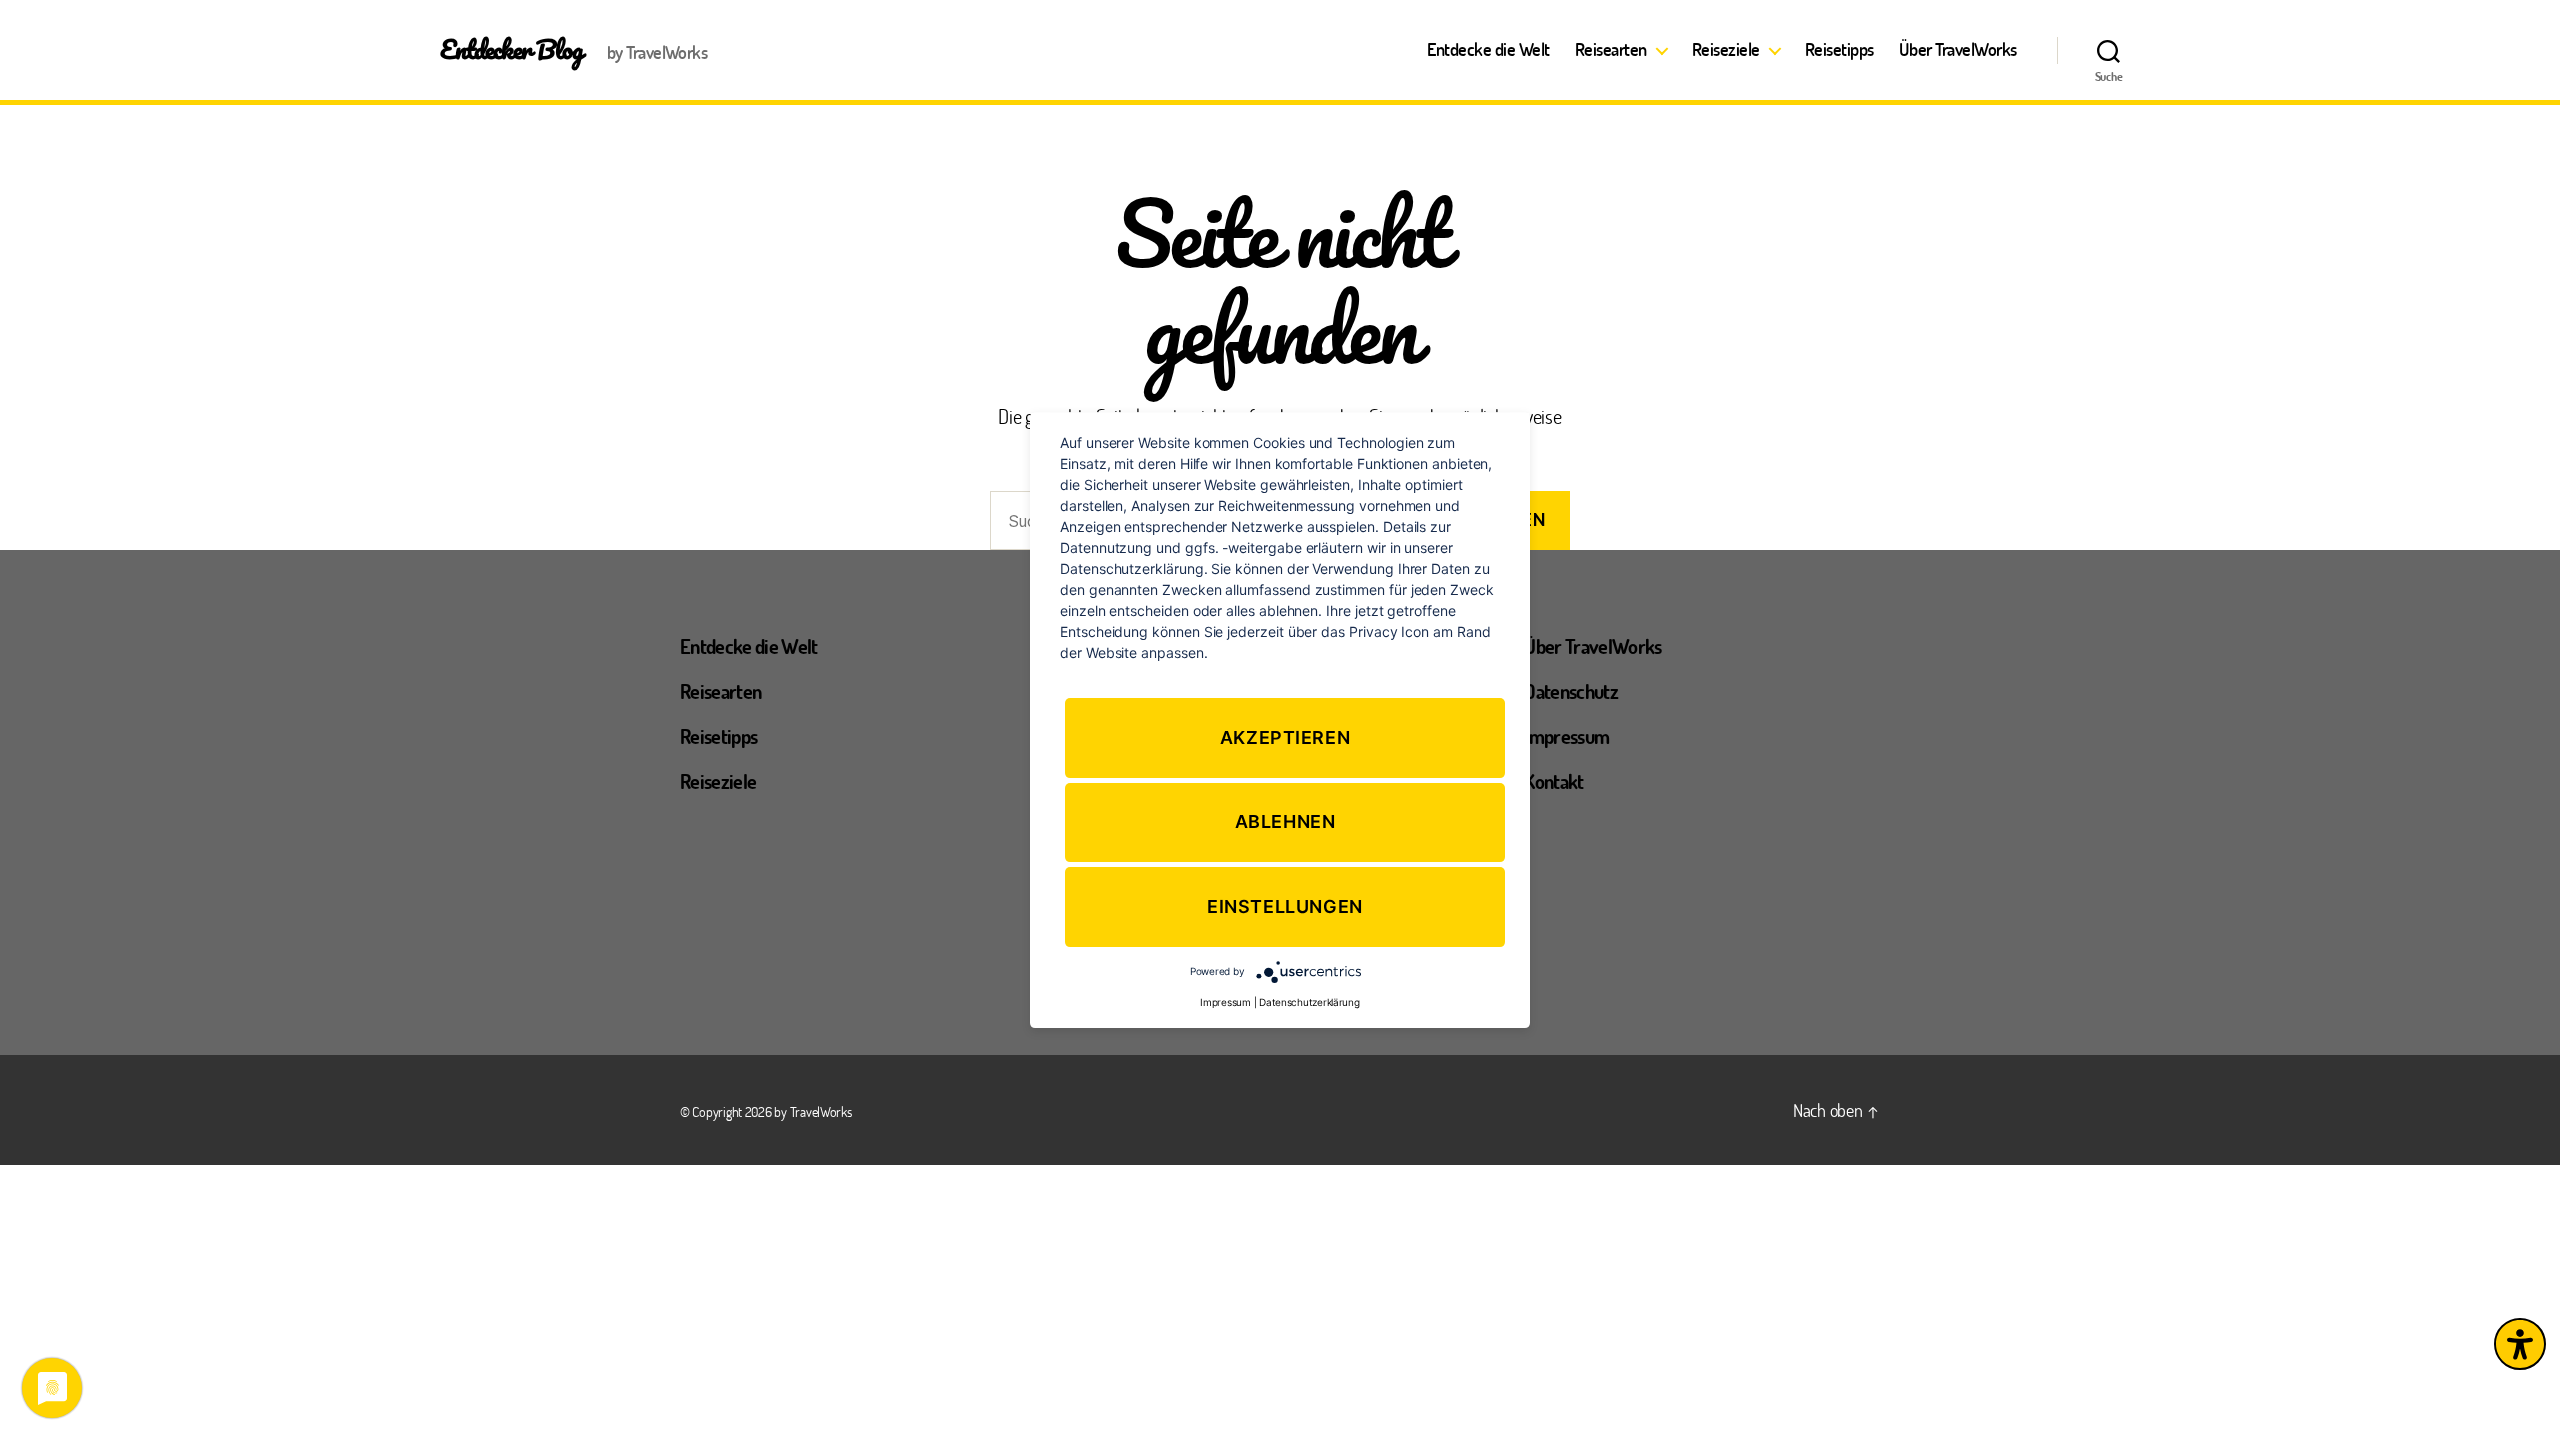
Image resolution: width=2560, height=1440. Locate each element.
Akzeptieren (1285, 737)
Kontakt (1553, 781)
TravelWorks (821, 1111)
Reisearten (1611, 50)
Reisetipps (1839, 50)
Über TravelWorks (1958, 50)
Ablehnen (1285, 822)
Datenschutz (1571, 691)
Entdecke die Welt (1488, 50)
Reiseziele (1726, 50)
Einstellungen (1285, 906)
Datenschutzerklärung (1309, 1002)
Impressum (1566, 736)
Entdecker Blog (511, 49)
